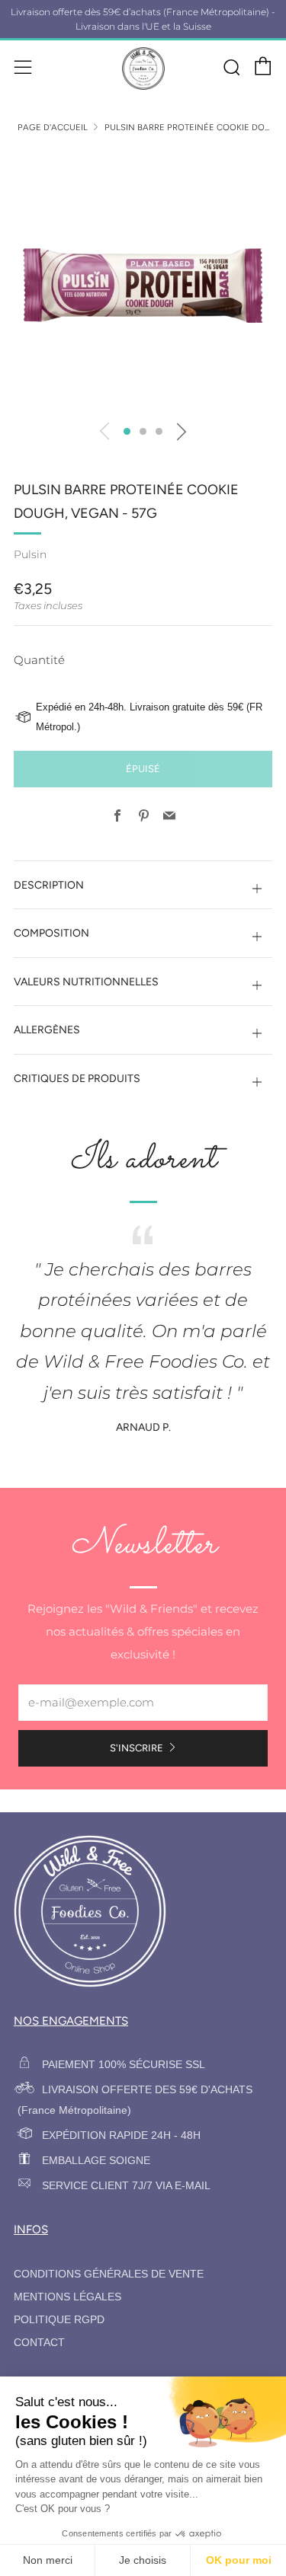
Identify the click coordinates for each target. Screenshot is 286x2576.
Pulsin (30, 554)
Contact (39, 2343)
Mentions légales (67, 2297)
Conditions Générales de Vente (109, 2274)
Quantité (39, 660)
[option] (143, 281)
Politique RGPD (59, 2320)
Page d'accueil (53, 127)
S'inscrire (137, 1748)
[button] (127, 431)
